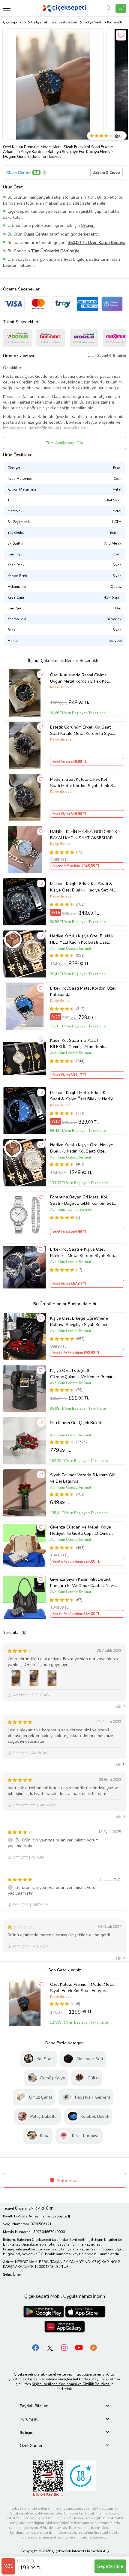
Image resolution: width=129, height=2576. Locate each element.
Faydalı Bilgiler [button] (34, 2406)
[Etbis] (48, 2478)
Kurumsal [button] (29, 2419)
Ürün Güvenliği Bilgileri (107, 356)
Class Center (19, 173)
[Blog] (93, 2347)
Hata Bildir (67, 2181)
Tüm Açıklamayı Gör (64, 443)
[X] (50, 2347)
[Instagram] (64, 2347)
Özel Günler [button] (31, 2446)
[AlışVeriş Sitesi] (121, 8)
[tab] (64, 2406)
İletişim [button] (27, 2432)
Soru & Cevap (109, 173)
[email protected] (56, 2216)
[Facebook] (36, 2347)
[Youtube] (79, 2347)
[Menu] (7, 8)
